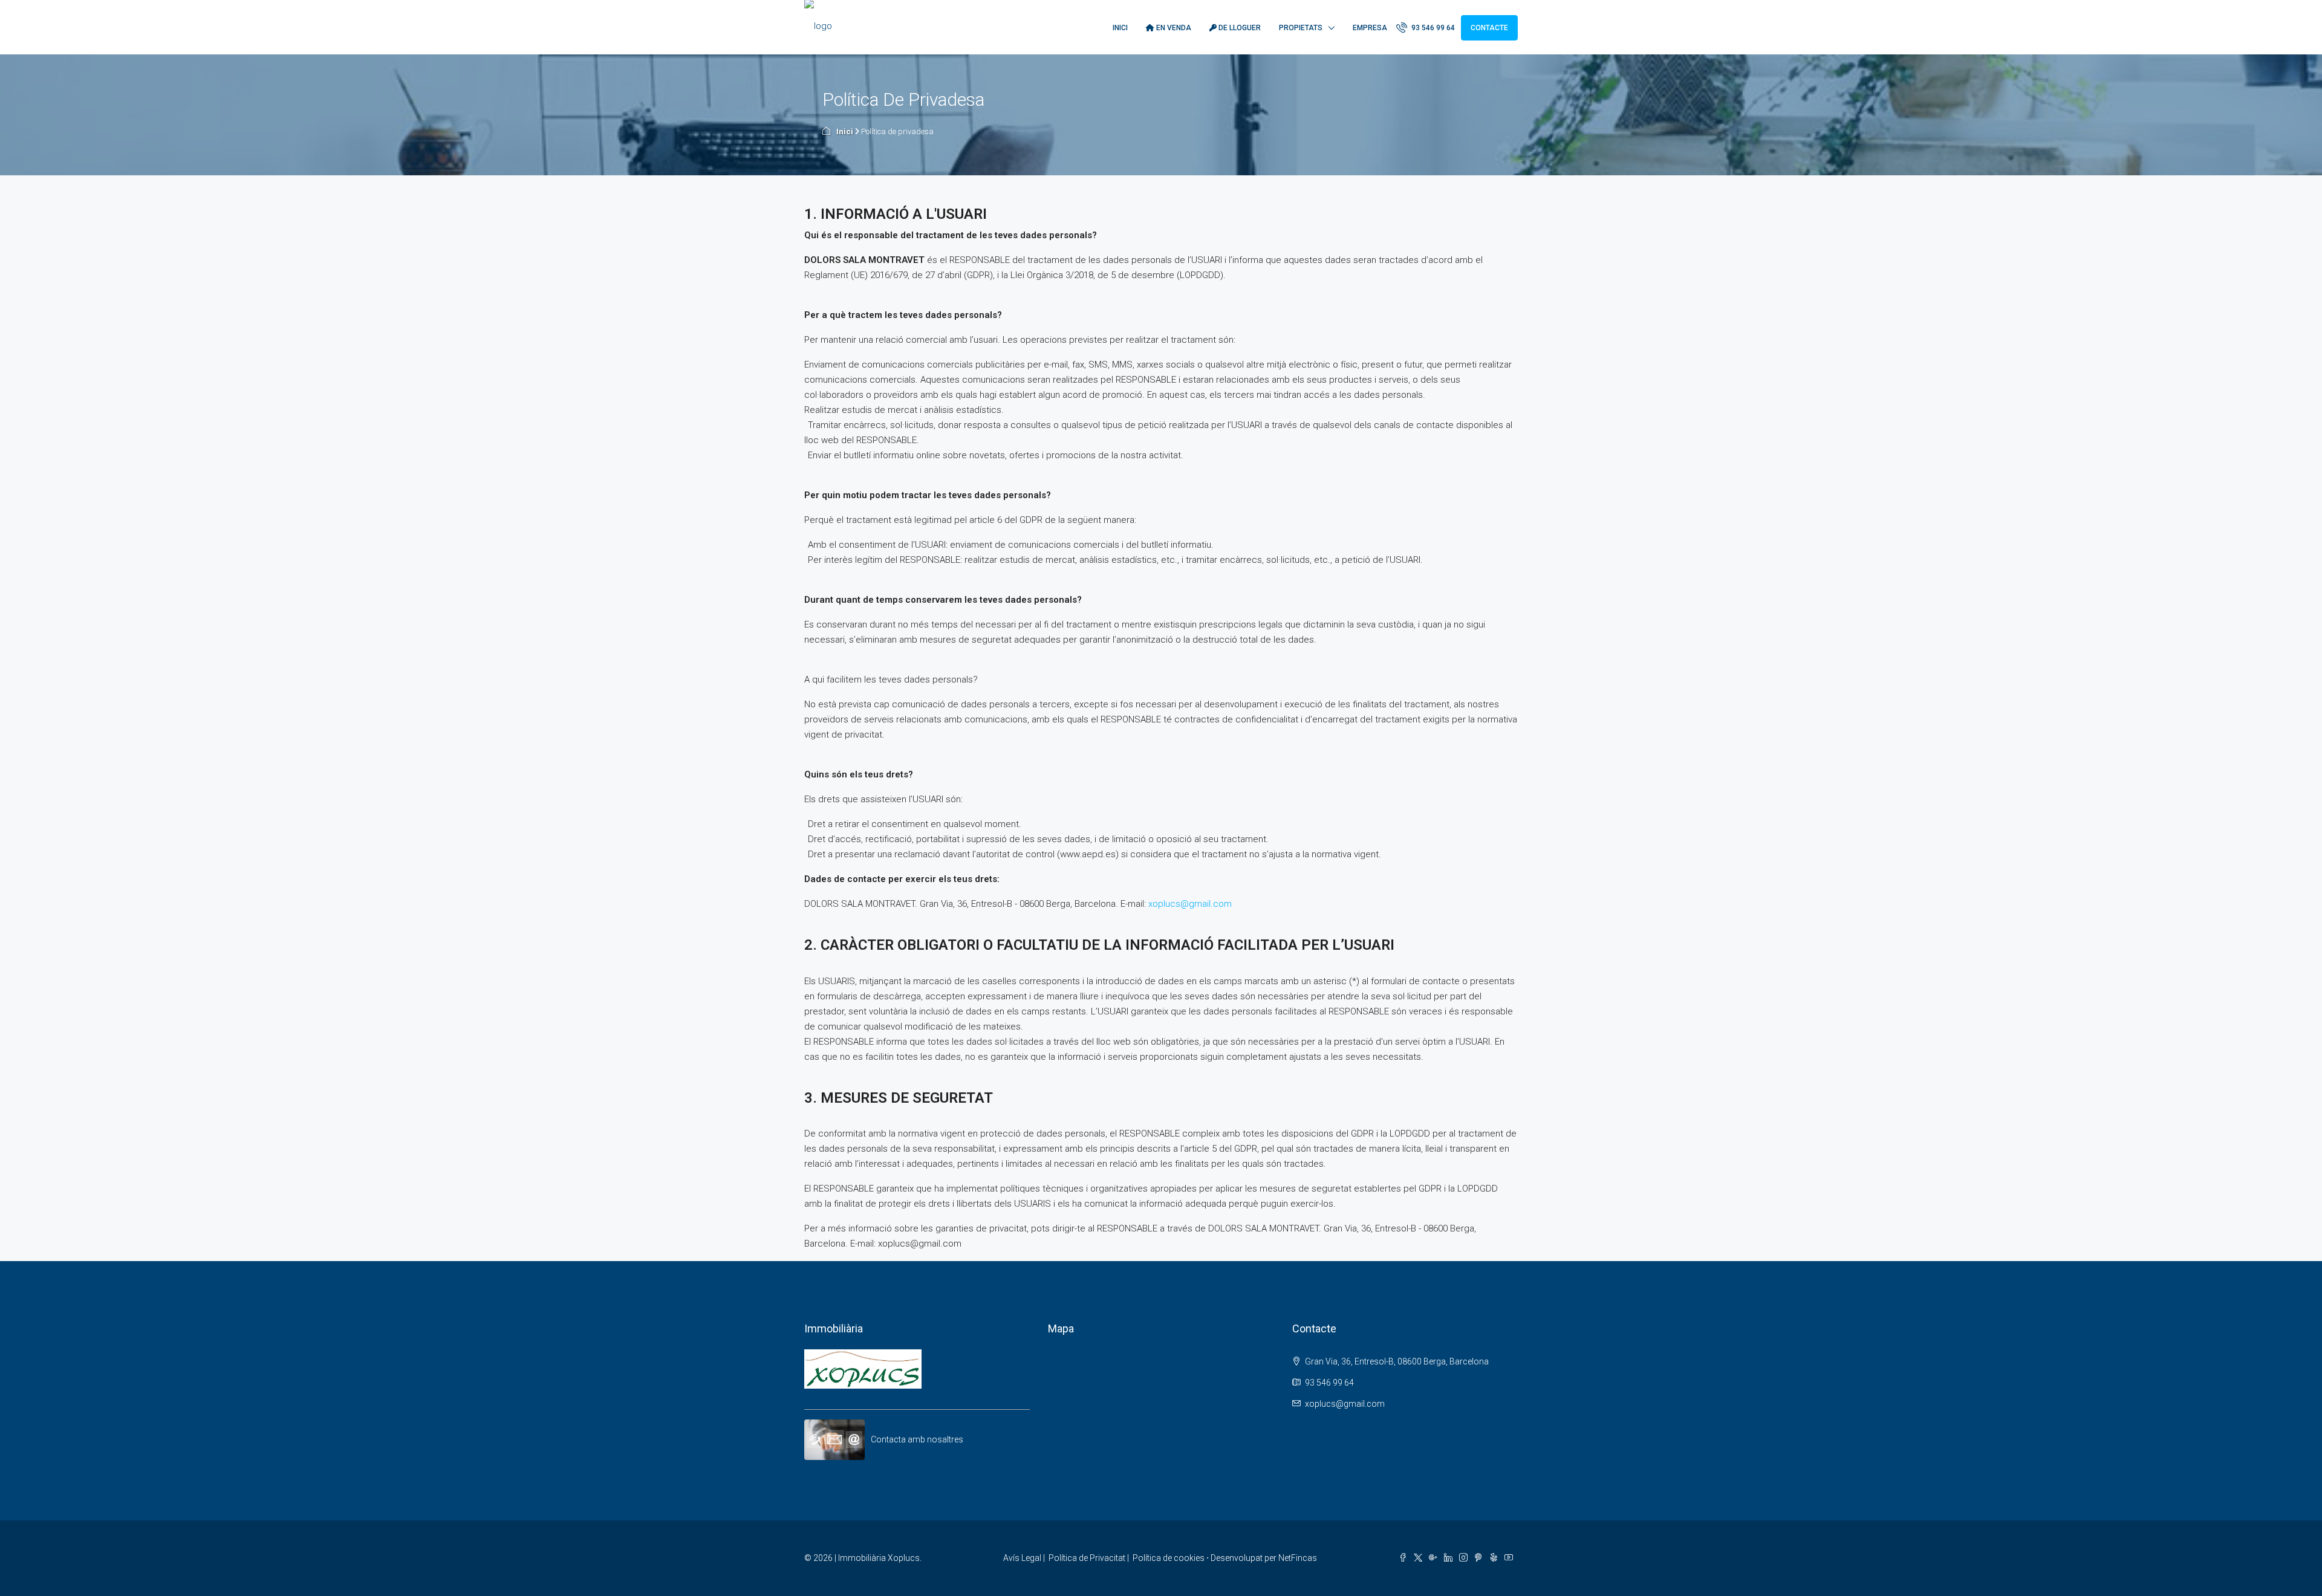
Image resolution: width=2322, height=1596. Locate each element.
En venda (1173, 28)
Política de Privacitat (1087, 1558)
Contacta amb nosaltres (917, 1439)
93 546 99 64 (1432, 28)
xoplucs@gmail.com (1190, 904)
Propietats (1301, 28)
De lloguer (1239, 28)
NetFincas (1298, 1558)
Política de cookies (1169, 1558)
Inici (1120, 28)
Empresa (1370, 28)
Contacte (1489, 28)
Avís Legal (1022, 1558)
